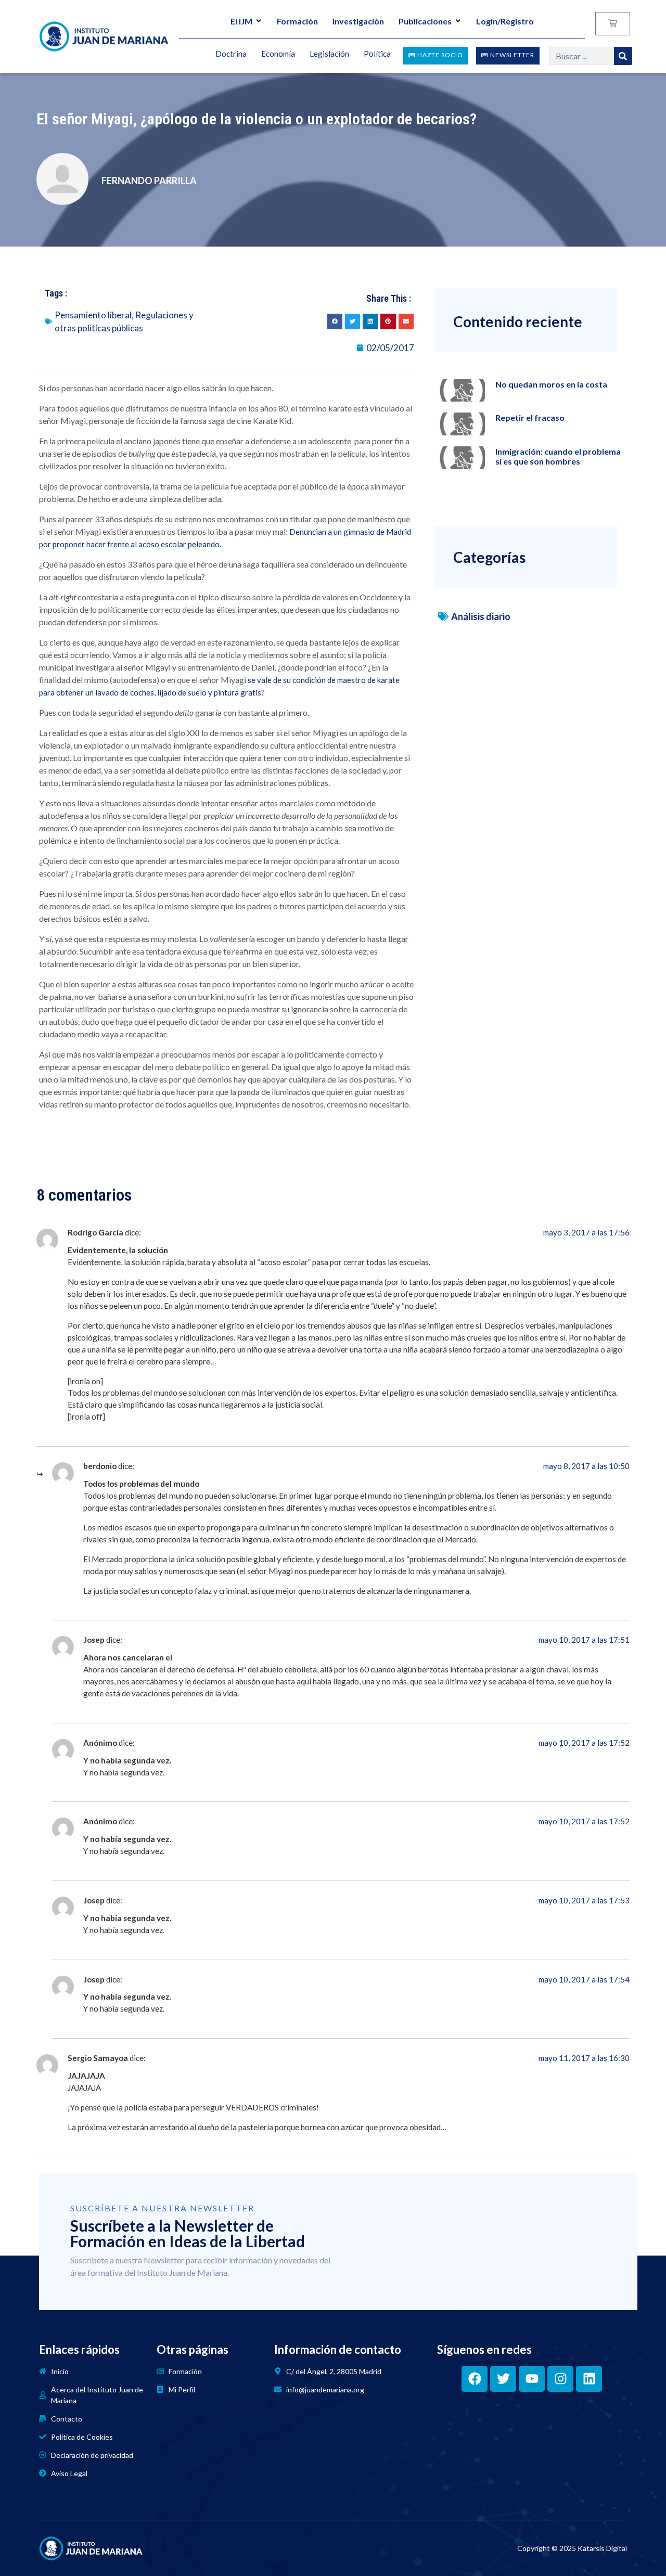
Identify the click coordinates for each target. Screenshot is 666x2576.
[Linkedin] (589, 2379)
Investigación (358, 21)
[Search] (623, 56)
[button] (335, 321)
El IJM (241, 21)
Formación (297, 21)
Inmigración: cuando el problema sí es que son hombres (558, 456)
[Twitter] (503, 2379)
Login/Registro (505, 21)
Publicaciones (425, 21)
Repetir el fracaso (530, 417)
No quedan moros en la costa (551, 384)
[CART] (613, 24)
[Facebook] (475, 2379)
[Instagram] (560, 2379)
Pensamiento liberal (93, 315)
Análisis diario (481, 616)
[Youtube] (532, 2379)
